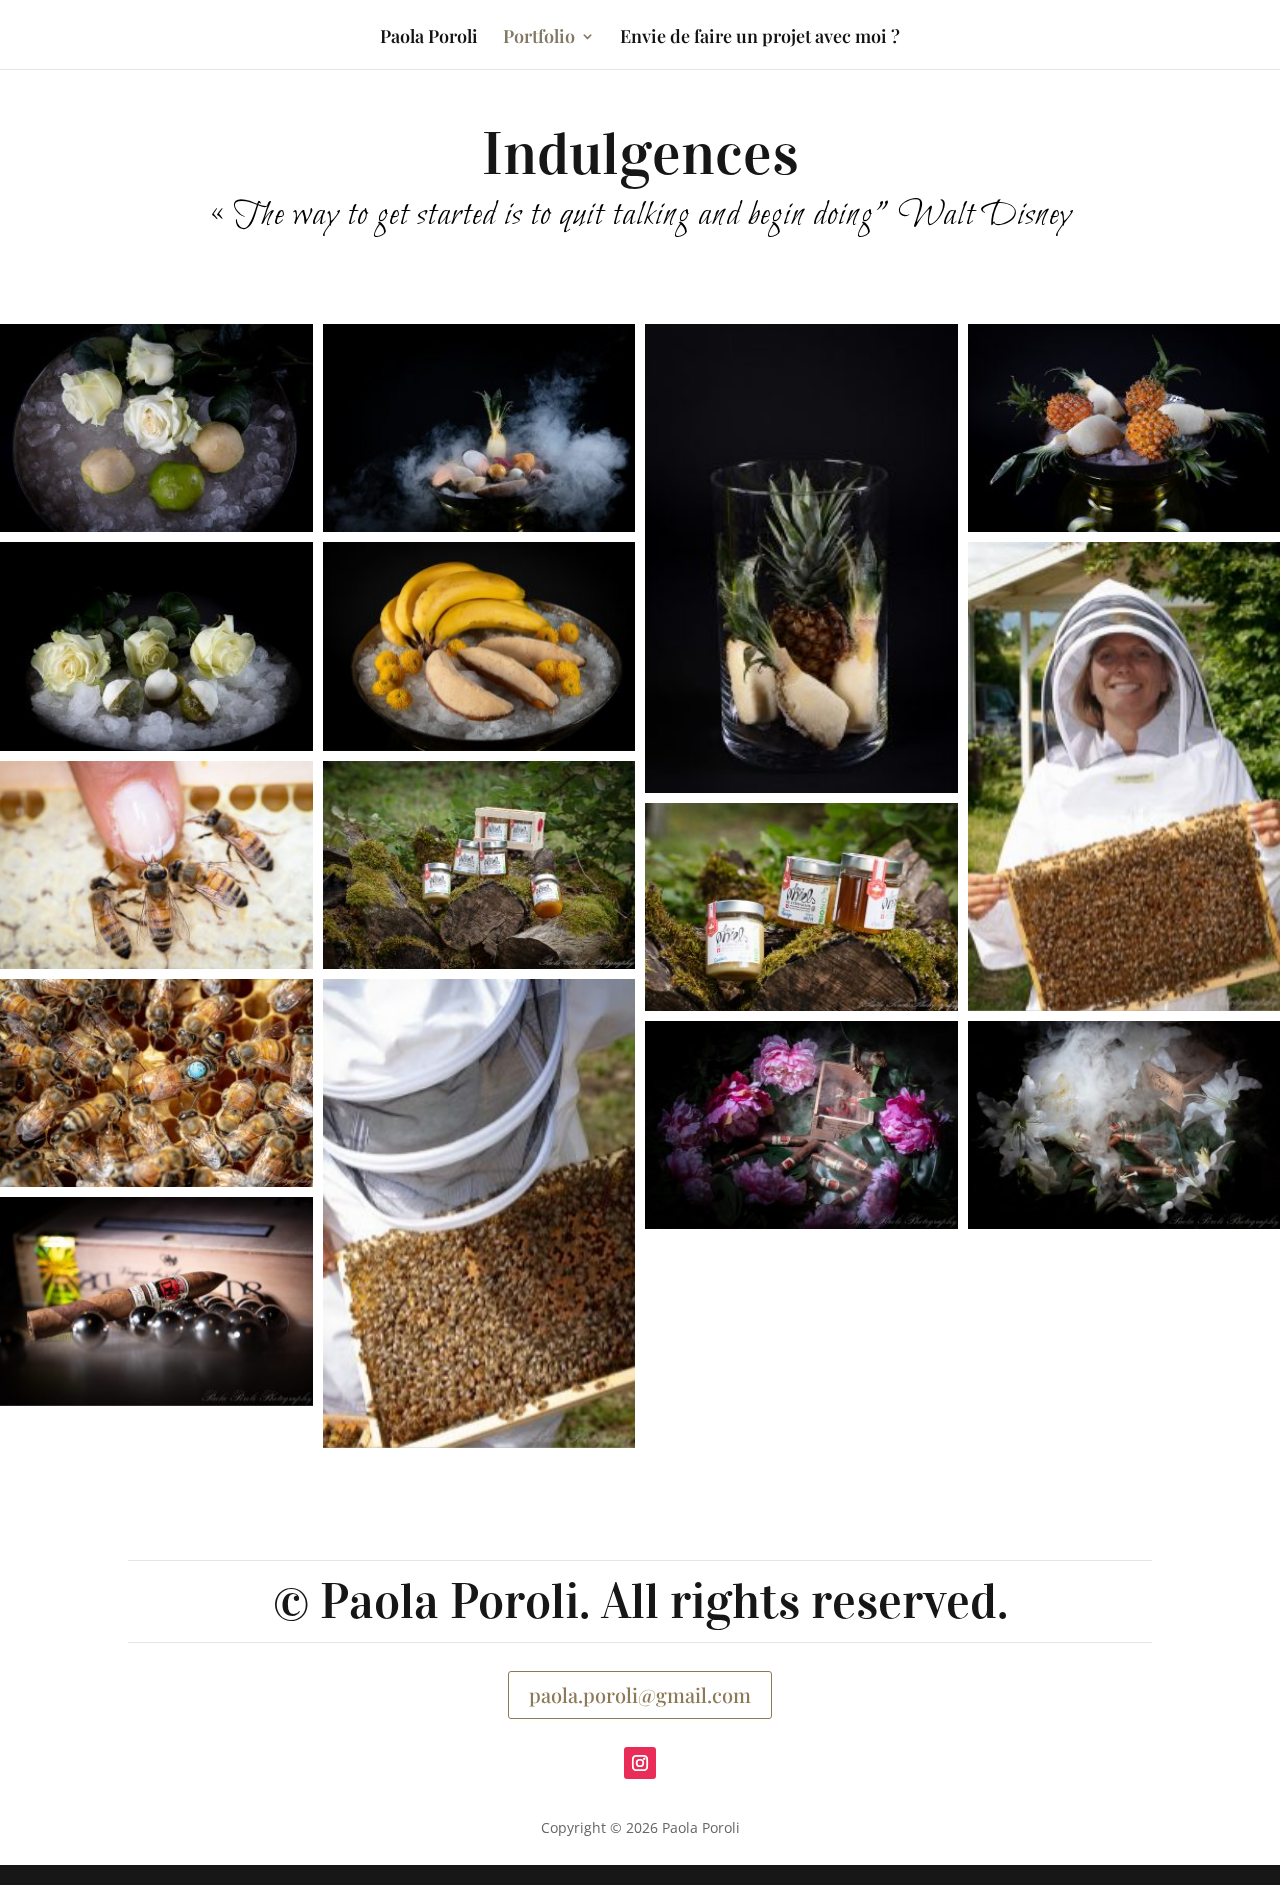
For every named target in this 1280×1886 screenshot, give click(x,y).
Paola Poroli (429, 38)
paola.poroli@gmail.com (640, 1694)
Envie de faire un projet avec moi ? (760, 38)
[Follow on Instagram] (640, 1763)
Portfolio (539, 38)
